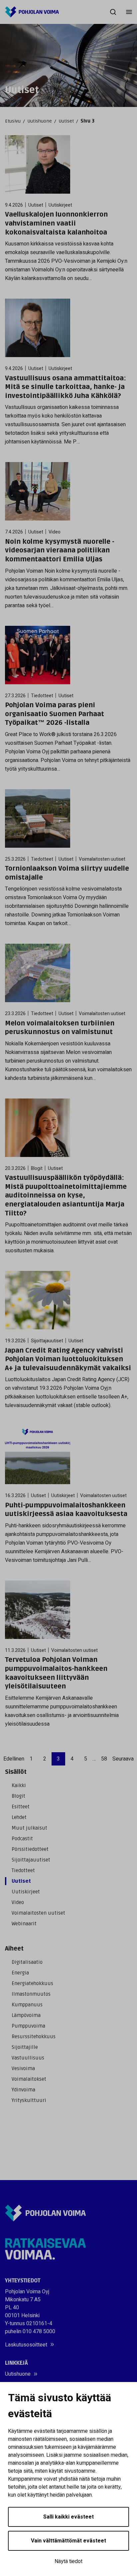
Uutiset (66, 121)
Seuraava (123, 1759)
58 (104, 1759)
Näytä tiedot (68, 2561)
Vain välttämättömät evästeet (68, 2541)
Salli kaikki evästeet (68, 2517)
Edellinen (14, 1759)
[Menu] (129, 12)
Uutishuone (40, 121)
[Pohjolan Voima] (32, 12)
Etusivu (13, 121)
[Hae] (113, 12)
